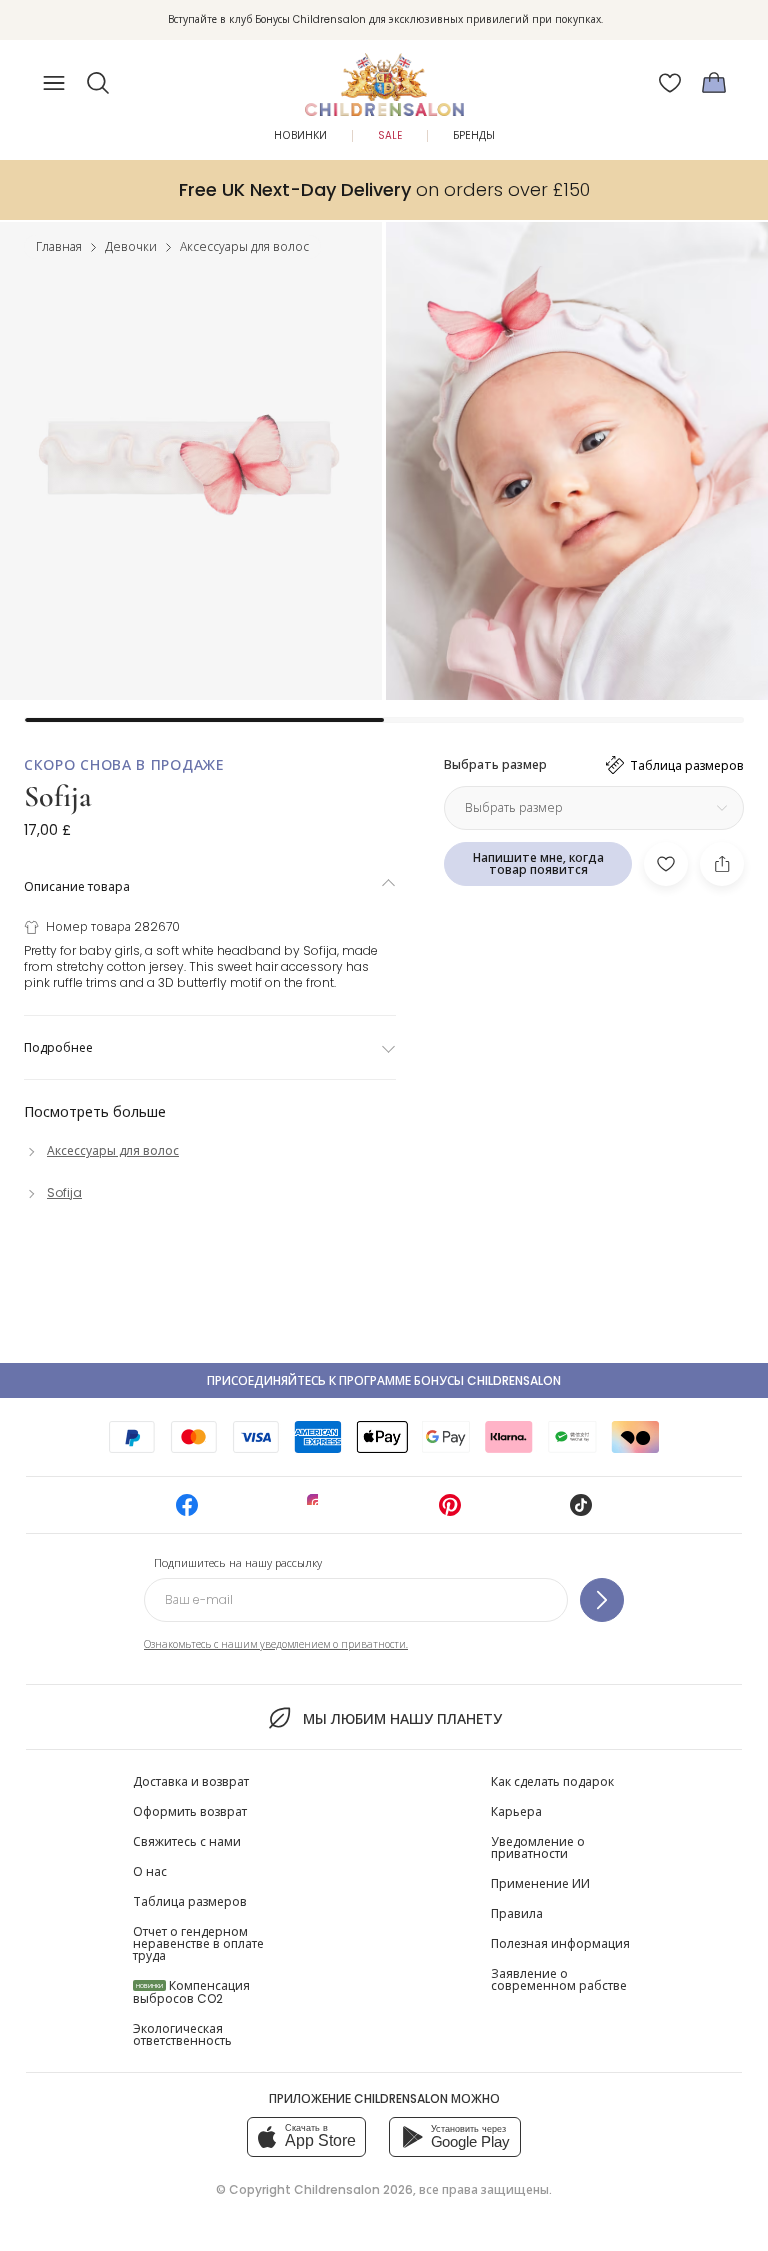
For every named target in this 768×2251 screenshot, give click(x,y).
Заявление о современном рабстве (559, 1979)
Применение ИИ (540, 1883)
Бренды (474, 135)
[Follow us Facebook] (187, 1511)
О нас (150, 1871)
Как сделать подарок (552, 1781)
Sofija (58, 796)
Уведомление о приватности (538, 1847)
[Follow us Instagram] (318, 1511)
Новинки (300, 135)
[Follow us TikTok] (581, 1511)
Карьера (516, 1811)
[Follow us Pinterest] (450, 1511)
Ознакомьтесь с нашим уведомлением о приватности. (276, 1644)
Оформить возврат (190, 1811)
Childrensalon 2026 (353, 2189)
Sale (390, 135)
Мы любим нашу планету (402, 1719)
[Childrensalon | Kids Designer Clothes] (384, 77)
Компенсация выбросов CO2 (191, 1992)
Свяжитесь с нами (187, 1841)
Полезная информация (560, 1943)
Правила (517, 1913)
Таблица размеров (190, 1901)
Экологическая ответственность (182, 2034)
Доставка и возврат (191, 1781)
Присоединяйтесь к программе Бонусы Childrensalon (384, 1380)
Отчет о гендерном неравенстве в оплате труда (198, 1943)
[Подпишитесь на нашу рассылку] (602, 1600)
